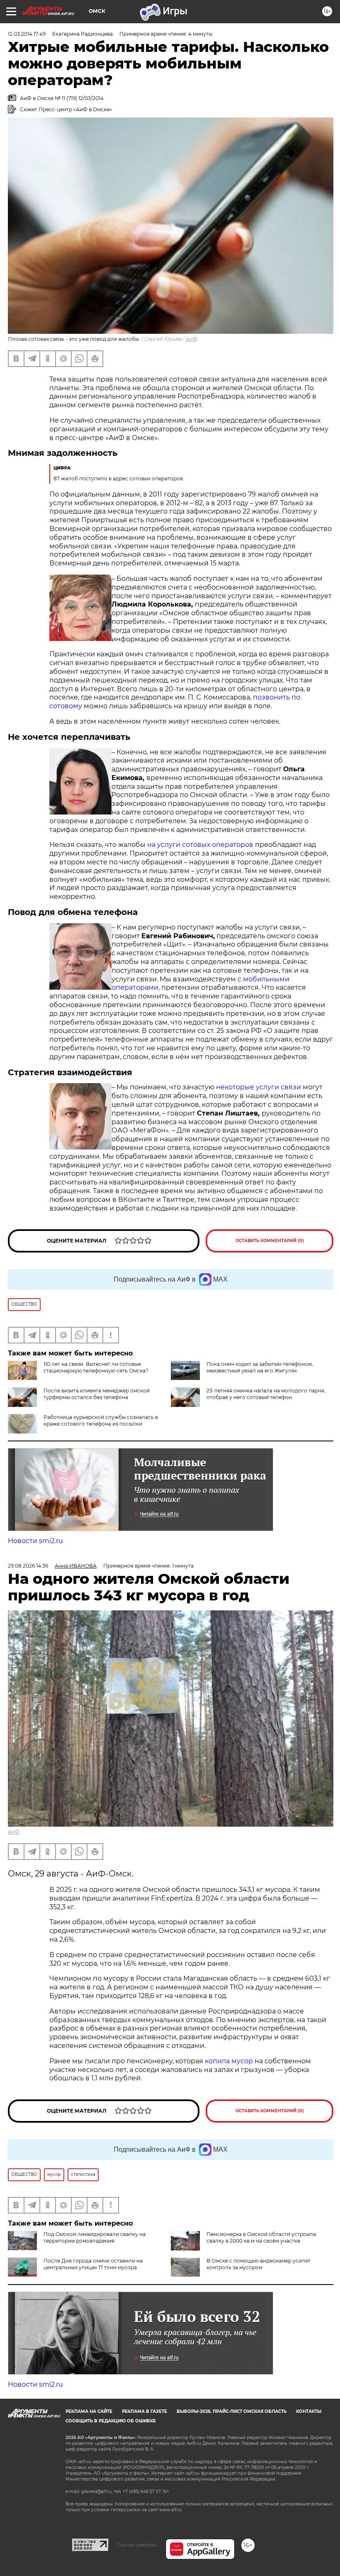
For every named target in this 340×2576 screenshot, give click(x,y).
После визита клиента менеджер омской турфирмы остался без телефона (97, 1394)
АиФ (192, 339)
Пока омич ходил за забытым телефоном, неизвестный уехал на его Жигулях (260, 1367)
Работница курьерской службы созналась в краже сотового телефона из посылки (101, 1420)
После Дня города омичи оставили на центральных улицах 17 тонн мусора (93, 2264)
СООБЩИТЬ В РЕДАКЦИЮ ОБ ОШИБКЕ (111, 2421)
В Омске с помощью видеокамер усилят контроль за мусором (259, 2264)
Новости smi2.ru (35, 1541)
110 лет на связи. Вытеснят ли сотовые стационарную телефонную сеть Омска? (96, 1367)
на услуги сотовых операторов (200, 845)
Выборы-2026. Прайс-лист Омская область (232, 2411)
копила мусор (228, 2061)
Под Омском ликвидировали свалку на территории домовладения (95, 2237)
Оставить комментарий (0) (270, 1241)
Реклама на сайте (89, 2411)
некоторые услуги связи (259, 1087)
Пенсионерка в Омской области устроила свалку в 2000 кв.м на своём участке (261, 2237)
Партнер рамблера (137, 2545)
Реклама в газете (144, 2411)
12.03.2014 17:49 (27, 34)
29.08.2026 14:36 (28, 1566)
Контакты (309, 2411)
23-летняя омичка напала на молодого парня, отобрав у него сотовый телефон (266, 1394)
